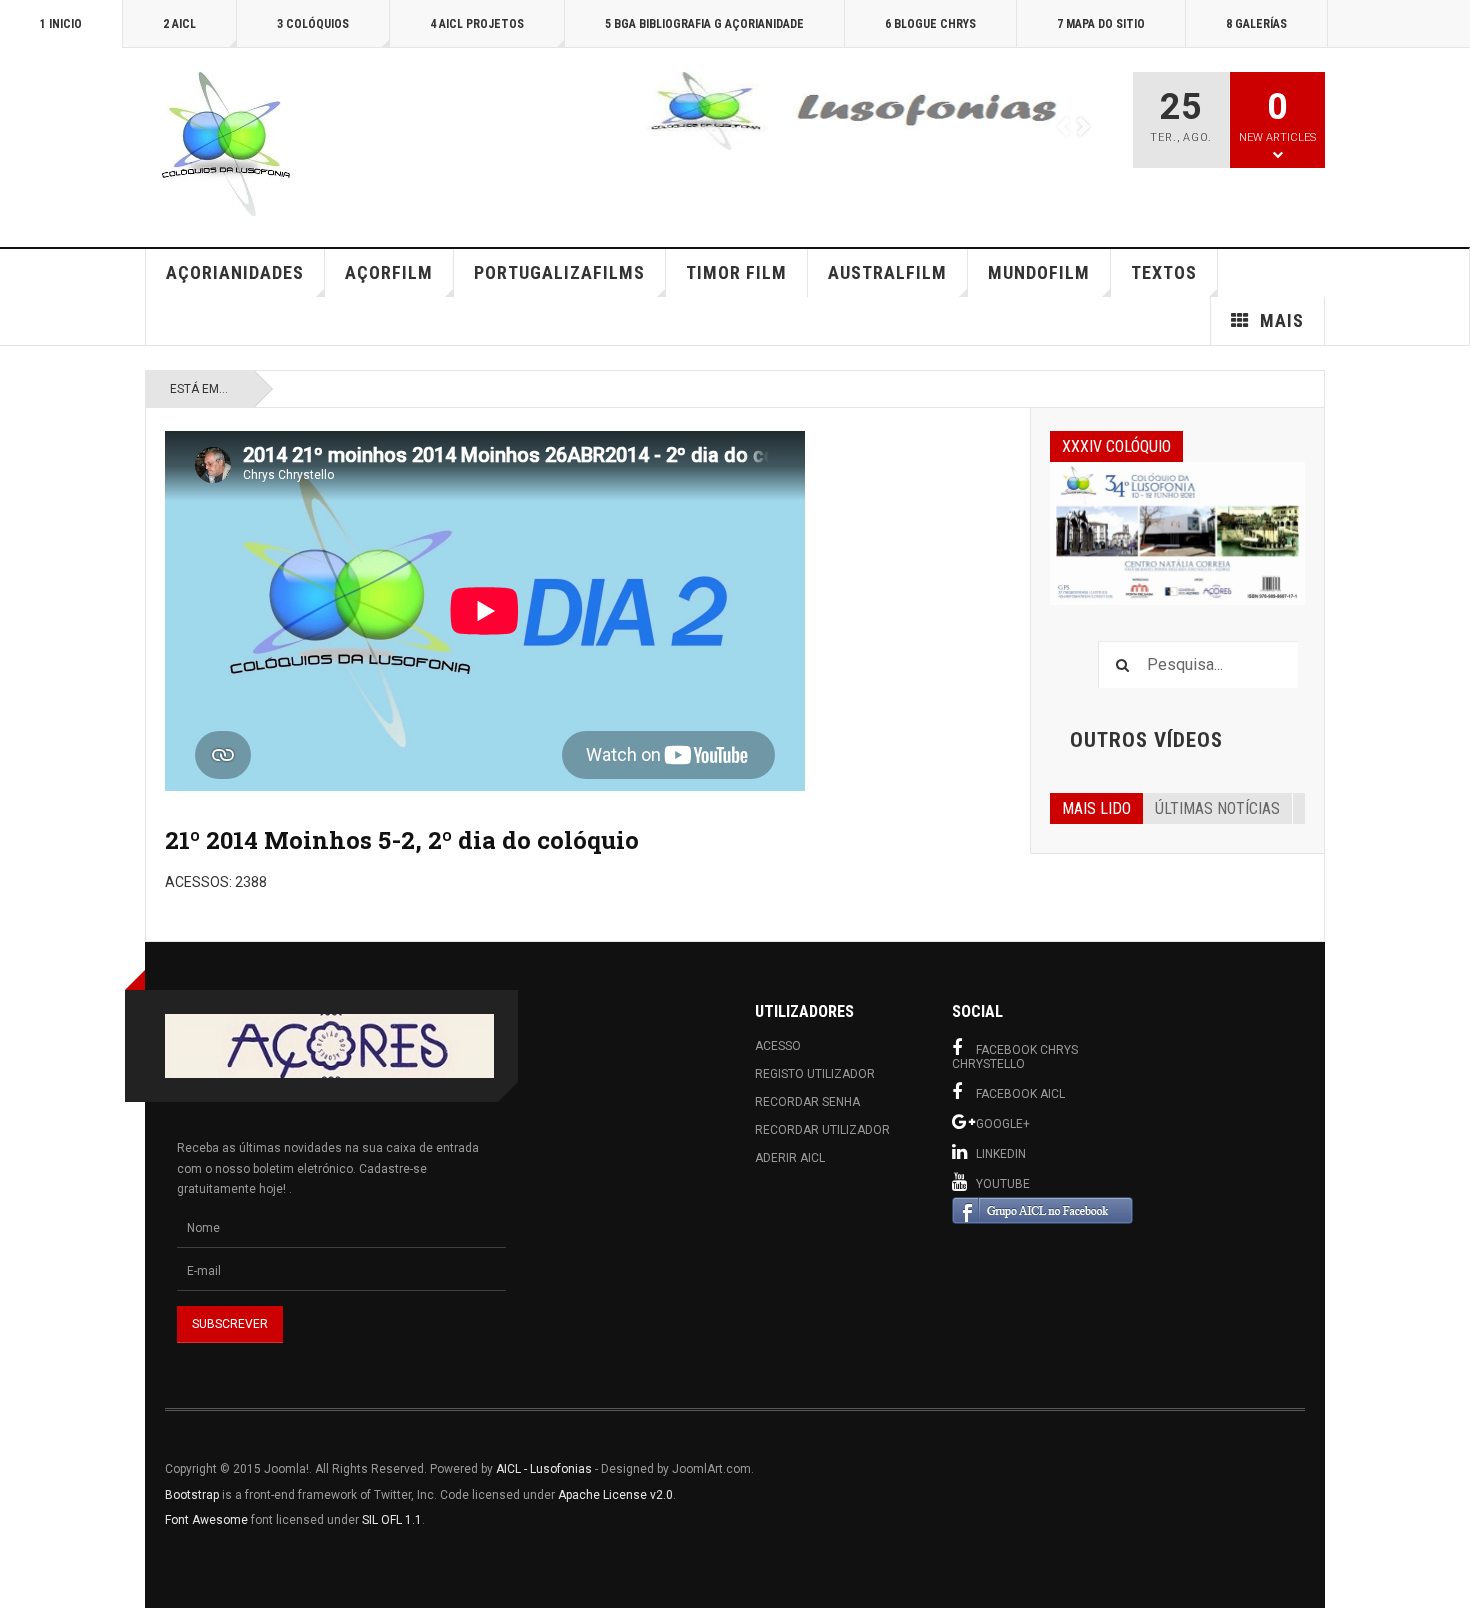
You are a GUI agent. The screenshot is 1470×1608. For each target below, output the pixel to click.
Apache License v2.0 (615, 1495)
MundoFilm (1039, 272)
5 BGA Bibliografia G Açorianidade (704, 24)
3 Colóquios (313, 24)
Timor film (736, 272)
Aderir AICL (790, 1158)
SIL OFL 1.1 (392, 1520)
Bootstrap (192, 1495)
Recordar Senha (807, 1102)
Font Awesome (206, 1520)
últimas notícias (1217, 808)
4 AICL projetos (477, 24)
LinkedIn (1001, 1154)
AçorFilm (389, 272)
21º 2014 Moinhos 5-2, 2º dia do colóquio (402, 840)
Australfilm (887, 272)
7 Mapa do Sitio (1101, 24)
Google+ (1003, 1124)
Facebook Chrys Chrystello (1015, 1057)
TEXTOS (1164, 272)
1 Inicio (61, 24)
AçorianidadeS (235, 272)
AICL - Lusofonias (544, 1469)
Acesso (778, 1046)
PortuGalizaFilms (559, 272)
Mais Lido (1096, 808)
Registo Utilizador (815, 1074)
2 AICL (179, 24)
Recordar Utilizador (822, 1130)
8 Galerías (1256, 24)
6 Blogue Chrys (930, 24)
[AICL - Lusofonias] (225, 144)
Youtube (1003, 1184)
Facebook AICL (1020, 1094)
